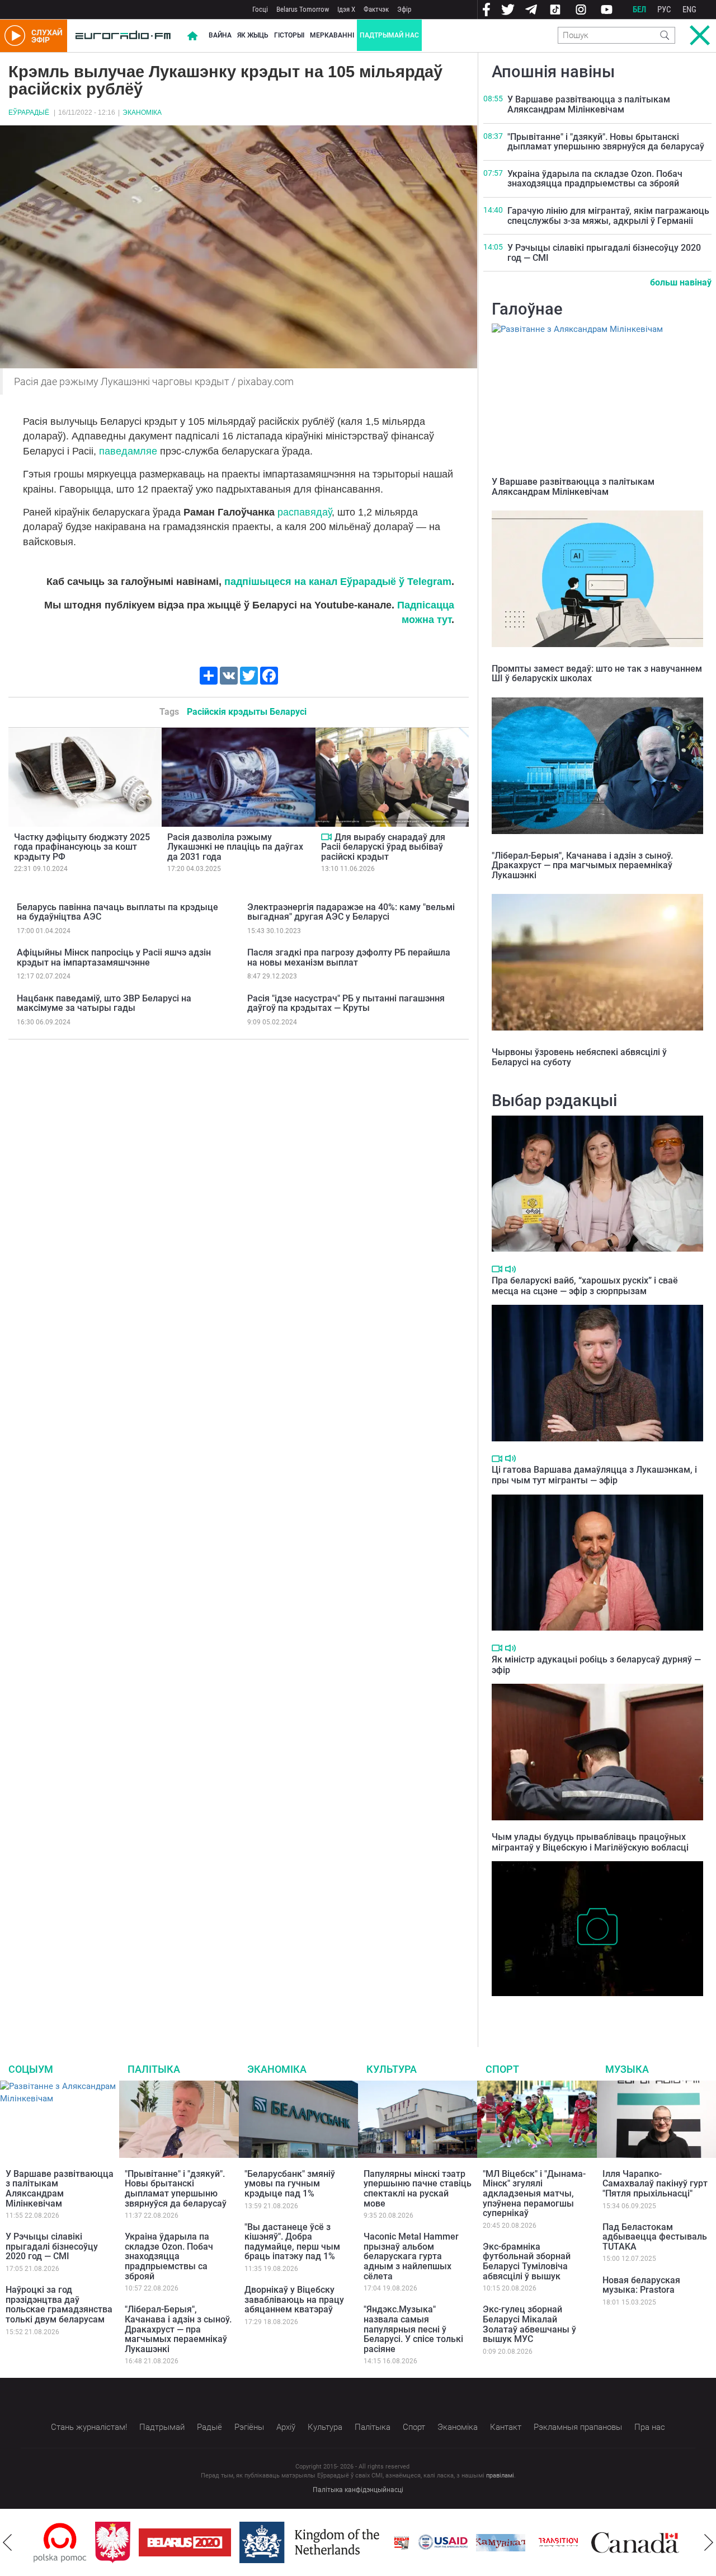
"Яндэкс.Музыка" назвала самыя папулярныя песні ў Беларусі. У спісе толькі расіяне (413, 2329)
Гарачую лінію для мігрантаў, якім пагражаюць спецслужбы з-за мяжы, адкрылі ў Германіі (608, 216)
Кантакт (506, 2427)
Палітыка (154, 2069)
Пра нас (650, 2427)
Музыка (627, 2069)
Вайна (220, 35)
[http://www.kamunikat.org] (444, 2543)
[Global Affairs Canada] (578, 2543)
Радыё (209, 2427)
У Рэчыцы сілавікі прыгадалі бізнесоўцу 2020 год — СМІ (604, 253)
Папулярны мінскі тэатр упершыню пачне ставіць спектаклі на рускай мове (418, 2189)
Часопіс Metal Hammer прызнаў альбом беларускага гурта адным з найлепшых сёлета (411, 2256)
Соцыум (31, 2069)
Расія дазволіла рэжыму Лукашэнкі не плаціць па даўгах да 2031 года (235, 847)
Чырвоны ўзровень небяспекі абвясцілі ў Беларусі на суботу (579, 1057)
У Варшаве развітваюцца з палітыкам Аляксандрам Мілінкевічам (589, 104)
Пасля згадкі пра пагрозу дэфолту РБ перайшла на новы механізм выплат (349, 957)
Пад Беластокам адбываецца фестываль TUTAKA (655, 2237)
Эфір (404, 9)
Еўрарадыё (29, 113)
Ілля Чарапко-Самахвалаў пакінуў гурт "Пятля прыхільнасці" (655, 2184)
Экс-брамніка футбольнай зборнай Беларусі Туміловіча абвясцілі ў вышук (527, 2261)
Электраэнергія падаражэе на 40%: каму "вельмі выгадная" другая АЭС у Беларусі (351, 912)
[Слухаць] (510, 1269)
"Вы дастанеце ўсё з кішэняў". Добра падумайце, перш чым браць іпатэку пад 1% (292, 2242)
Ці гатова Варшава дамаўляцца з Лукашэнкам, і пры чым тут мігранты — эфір (594, 1475)
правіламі (500, 2476)
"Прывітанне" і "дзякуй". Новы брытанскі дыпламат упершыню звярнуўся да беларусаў (606, 142)
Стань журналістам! (89, 2427)
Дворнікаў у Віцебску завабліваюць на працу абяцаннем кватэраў (294, 2299)
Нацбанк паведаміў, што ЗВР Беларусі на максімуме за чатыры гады (104, 1003)
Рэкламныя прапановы (578, 2427)
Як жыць (253, 35)
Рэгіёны (249, 2427)
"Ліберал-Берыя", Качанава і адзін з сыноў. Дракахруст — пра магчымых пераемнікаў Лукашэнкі (582, 865)
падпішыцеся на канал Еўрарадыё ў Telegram (338, 582)
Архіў (286, 2427)
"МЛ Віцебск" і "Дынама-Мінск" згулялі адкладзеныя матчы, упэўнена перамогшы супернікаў (534, 2193)
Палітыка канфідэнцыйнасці (358, 2490)
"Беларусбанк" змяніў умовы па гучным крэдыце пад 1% (290, 2184)
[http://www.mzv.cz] (501, 2542)
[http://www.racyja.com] (345, 2543)
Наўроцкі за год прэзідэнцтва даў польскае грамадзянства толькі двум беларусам (59, 2305)
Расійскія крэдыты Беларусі (247, 712)
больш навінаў (681, 282)
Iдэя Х (346, 9)
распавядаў (305, 512)
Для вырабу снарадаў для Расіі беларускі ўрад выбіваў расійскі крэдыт (383, 847)
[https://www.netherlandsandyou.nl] (255, 2542)
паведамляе (128, 451)
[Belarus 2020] (128, 2542)
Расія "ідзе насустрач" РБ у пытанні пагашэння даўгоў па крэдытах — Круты (346, 1003)
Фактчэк (376, 9)
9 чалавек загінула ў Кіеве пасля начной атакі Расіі (594, 2007)
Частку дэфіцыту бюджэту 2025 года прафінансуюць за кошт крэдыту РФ (82, 847)
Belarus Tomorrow (303, 9)
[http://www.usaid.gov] (386, 2542)
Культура (392, 2069)
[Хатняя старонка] (123, 36)
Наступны (709, 2542)
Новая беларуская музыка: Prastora (641, 2285)
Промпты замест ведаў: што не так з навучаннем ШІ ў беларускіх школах (597, 674)
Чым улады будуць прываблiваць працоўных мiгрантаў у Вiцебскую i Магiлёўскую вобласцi (590, 1842)
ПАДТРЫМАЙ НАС (389, 35)
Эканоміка (142, 113)
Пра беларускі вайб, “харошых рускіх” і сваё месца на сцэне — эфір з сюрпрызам (585, 1286)
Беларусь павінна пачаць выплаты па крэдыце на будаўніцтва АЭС (117, 912)
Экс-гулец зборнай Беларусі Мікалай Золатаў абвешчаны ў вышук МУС (529, 2324)
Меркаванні (332, 35)
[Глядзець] (326, 837)
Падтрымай (162, 2427)
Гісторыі (289, 35)
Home (192, 36)
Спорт (502, 2069)
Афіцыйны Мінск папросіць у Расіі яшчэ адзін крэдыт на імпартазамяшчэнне (114, 957)
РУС (664, 10)
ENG (689, 10)
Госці (260, 9)
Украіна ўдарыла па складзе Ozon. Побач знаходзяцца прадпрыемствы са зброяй (595, 179)
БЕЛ (639, 10)
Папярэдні (7, 2542)
